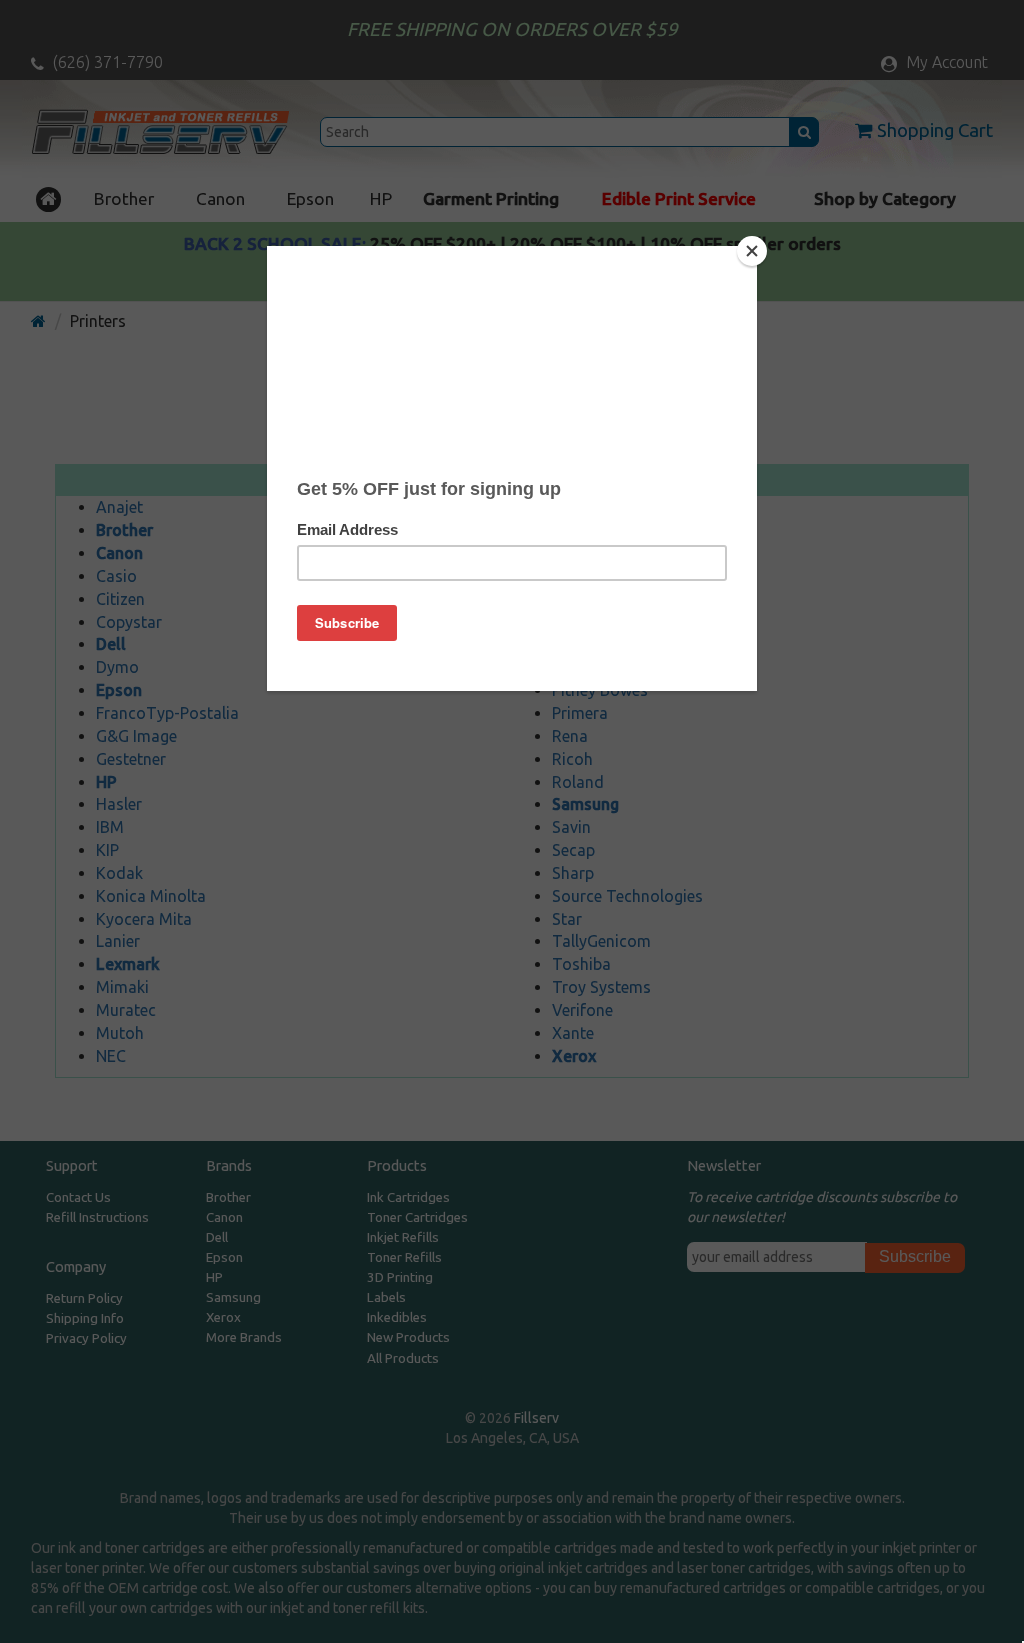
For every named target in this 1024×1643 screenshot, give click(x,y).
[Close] (752, 251)
